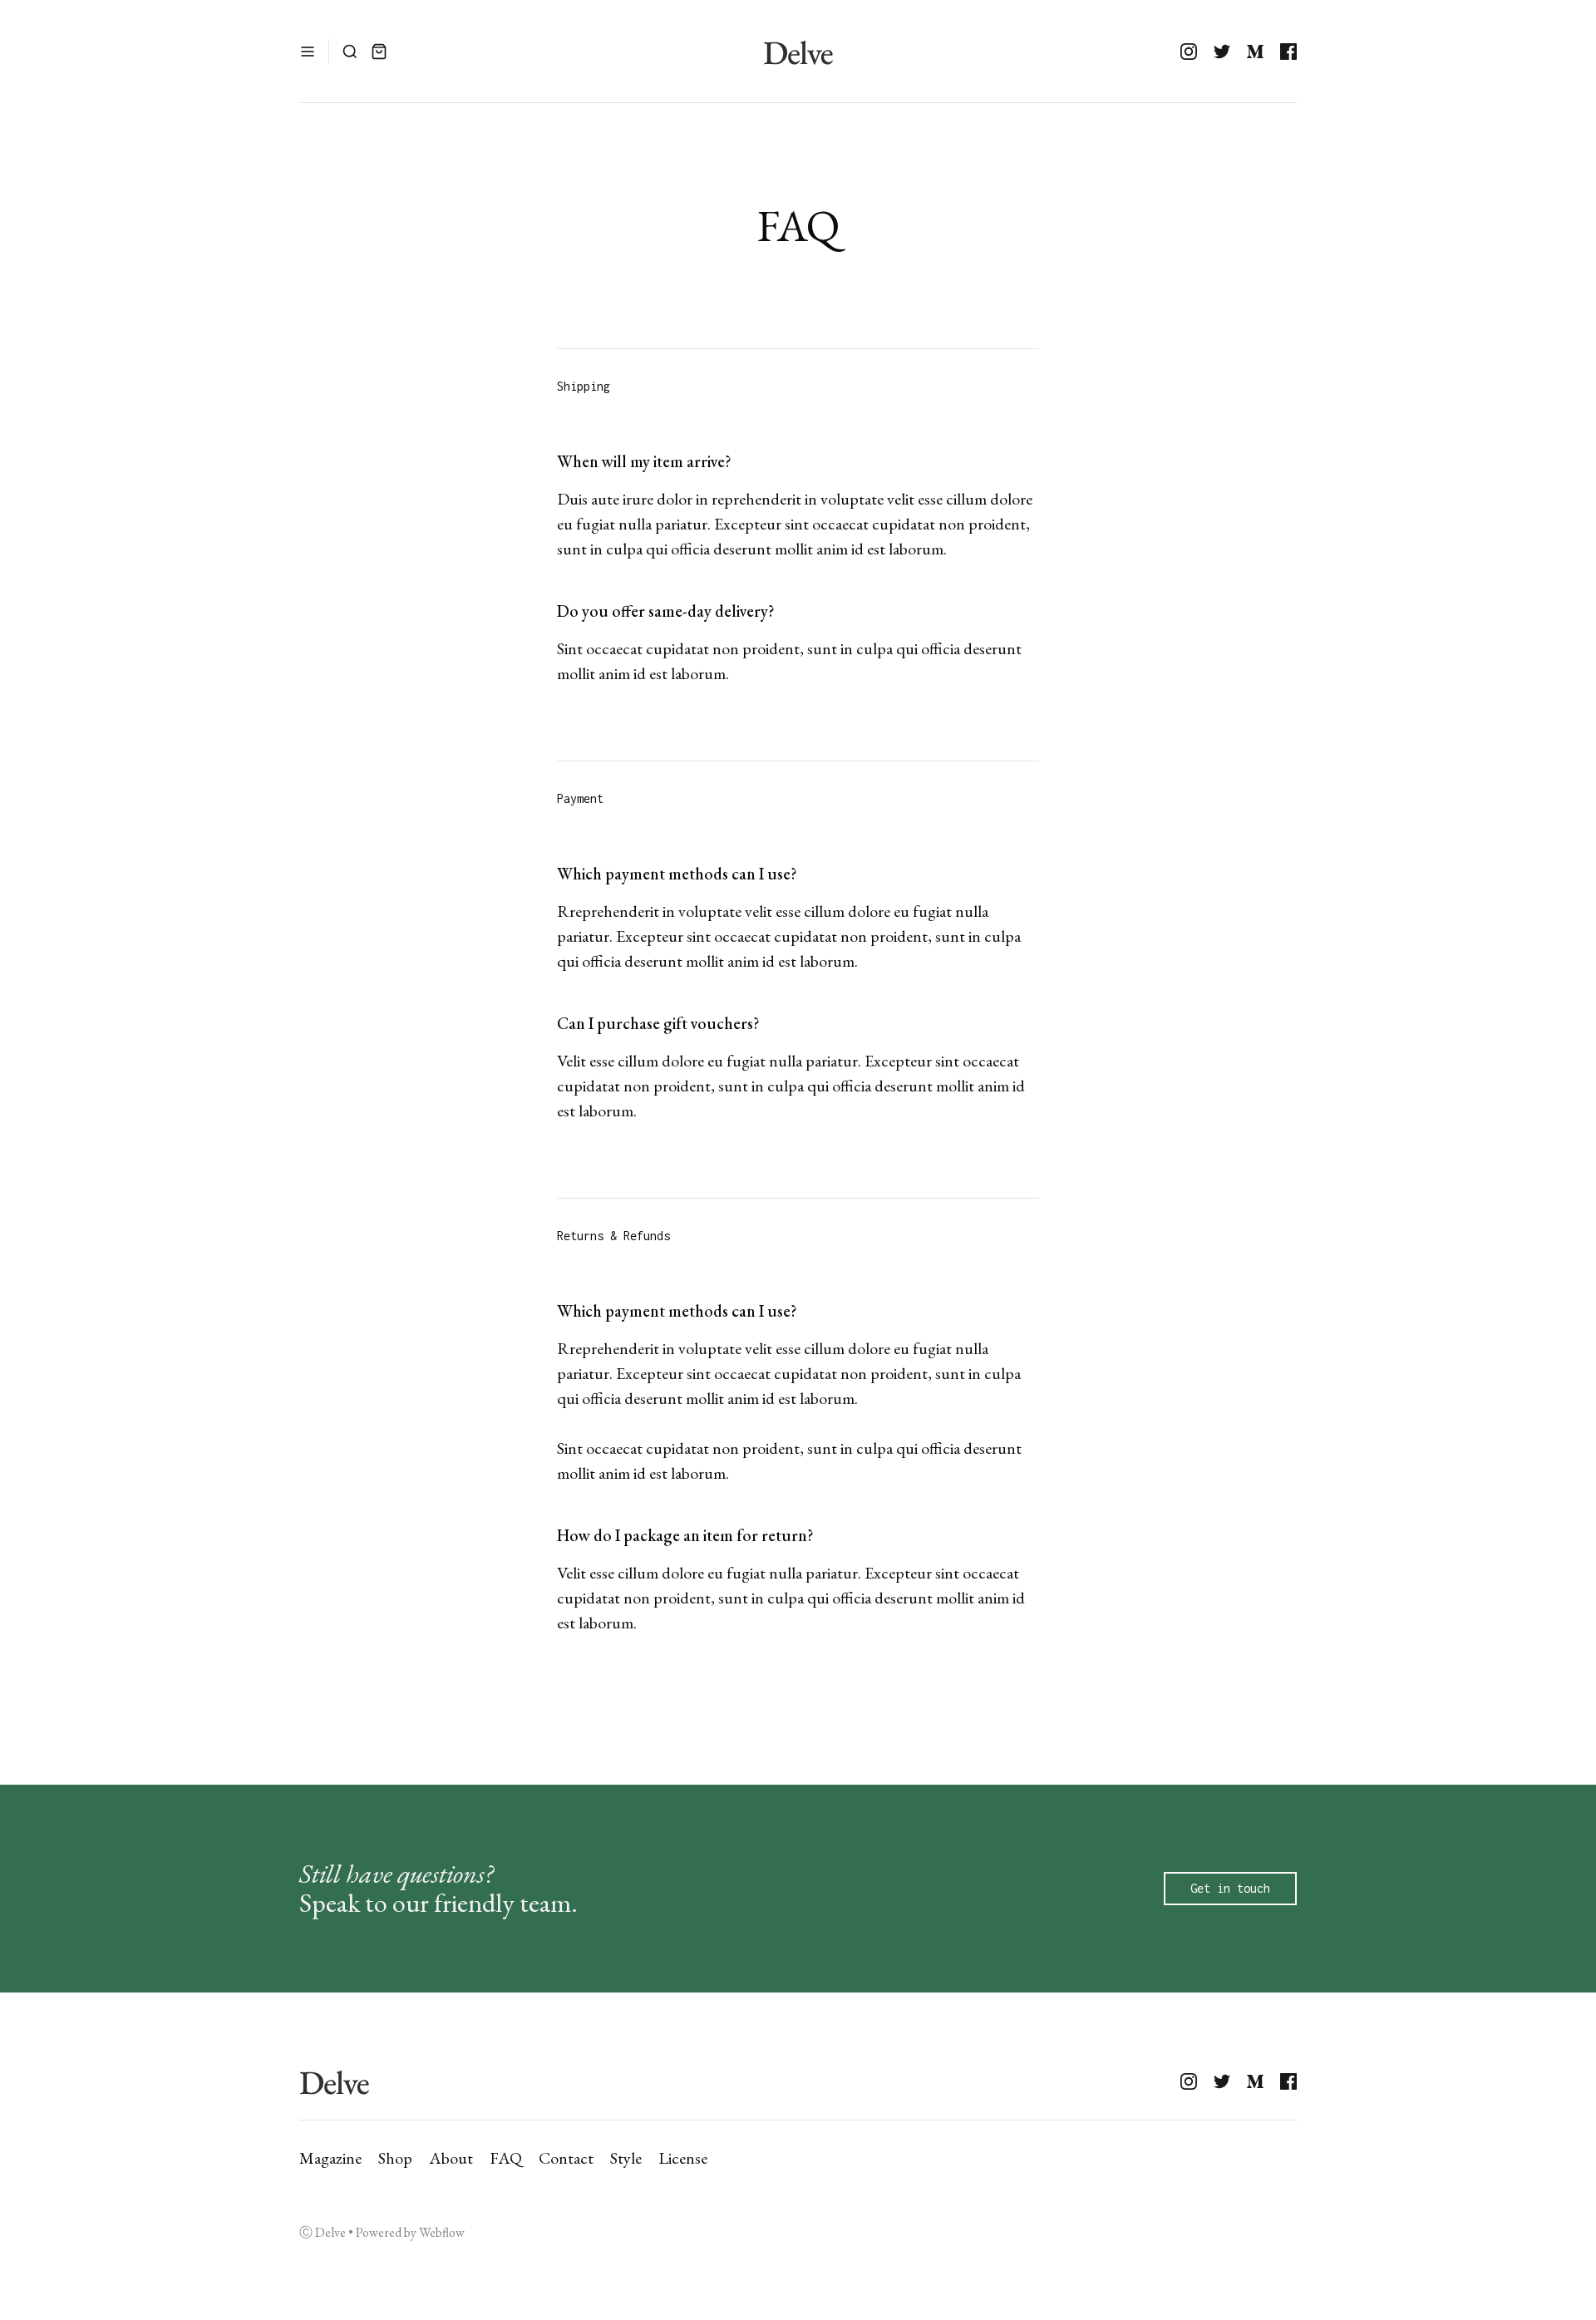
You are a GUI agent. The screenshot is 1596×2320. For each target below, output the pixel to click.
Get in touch (1230, 1888)
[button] (308, 52)
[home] (798, 51)
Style (626, 2158)
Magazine (330, 2158)
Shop (395, 2158)
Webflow (442, 2232)
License (683, 2158)
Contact (566, 2158)
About (451, 2158)
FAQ (506, 2158)
